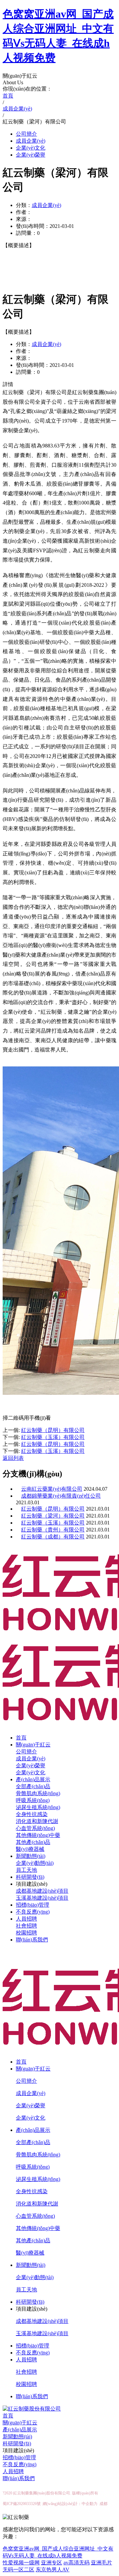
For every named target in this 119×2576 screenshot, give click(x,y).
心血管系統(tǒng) (35, 1828)
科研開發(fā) (30, 1877)
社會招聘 (26, 1926)
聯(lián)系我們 (32, 1940)
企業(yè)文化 (31, 148)
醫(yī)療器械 (30, 1849)
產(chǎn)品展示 (33, 1779)
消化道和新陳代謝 (37, 1821)
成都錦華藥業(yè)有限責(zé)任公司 (61, 1496)
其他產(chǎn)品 (33, 1842)
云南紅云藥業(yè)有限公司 (52, 1489)
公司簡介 (26, 134)
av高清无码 (77, 2563)
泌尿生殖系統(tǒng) (38, 1807)
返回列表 (13, 1458)
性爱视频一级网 (21, 2563)
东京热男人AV (53, 2570)
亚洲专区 (52, 2563)
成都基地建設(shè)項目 (42, 1891)
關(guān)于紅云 (33, 1745)
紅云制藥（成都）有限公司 (53, 1537)
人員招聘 (26, 1919)
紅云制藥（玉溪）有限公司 (53, 1523)
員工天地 (26, 1870)
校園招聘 (26, 1933)
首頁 (21, 1738)
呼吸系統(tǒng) (33, 1800)
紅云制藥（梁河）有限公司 (53, 1516)
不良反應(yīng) (33, 1912)
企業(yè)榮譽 (31, 155)
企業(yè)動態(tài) (35, 1863)
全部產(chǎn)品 (33, 1786)
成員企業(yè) (31, 141)
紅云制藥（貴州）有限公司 (53, 1530)
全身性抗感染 (32, 1814)
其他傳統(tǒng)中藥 (38, 1835)
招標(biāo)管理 (33, 1905)
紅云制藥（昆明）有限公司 (53, 1509)
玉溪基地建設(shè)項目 (42, 1898)
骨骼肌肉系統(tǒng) (38, 1793)
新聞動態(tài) (31, 1856)
